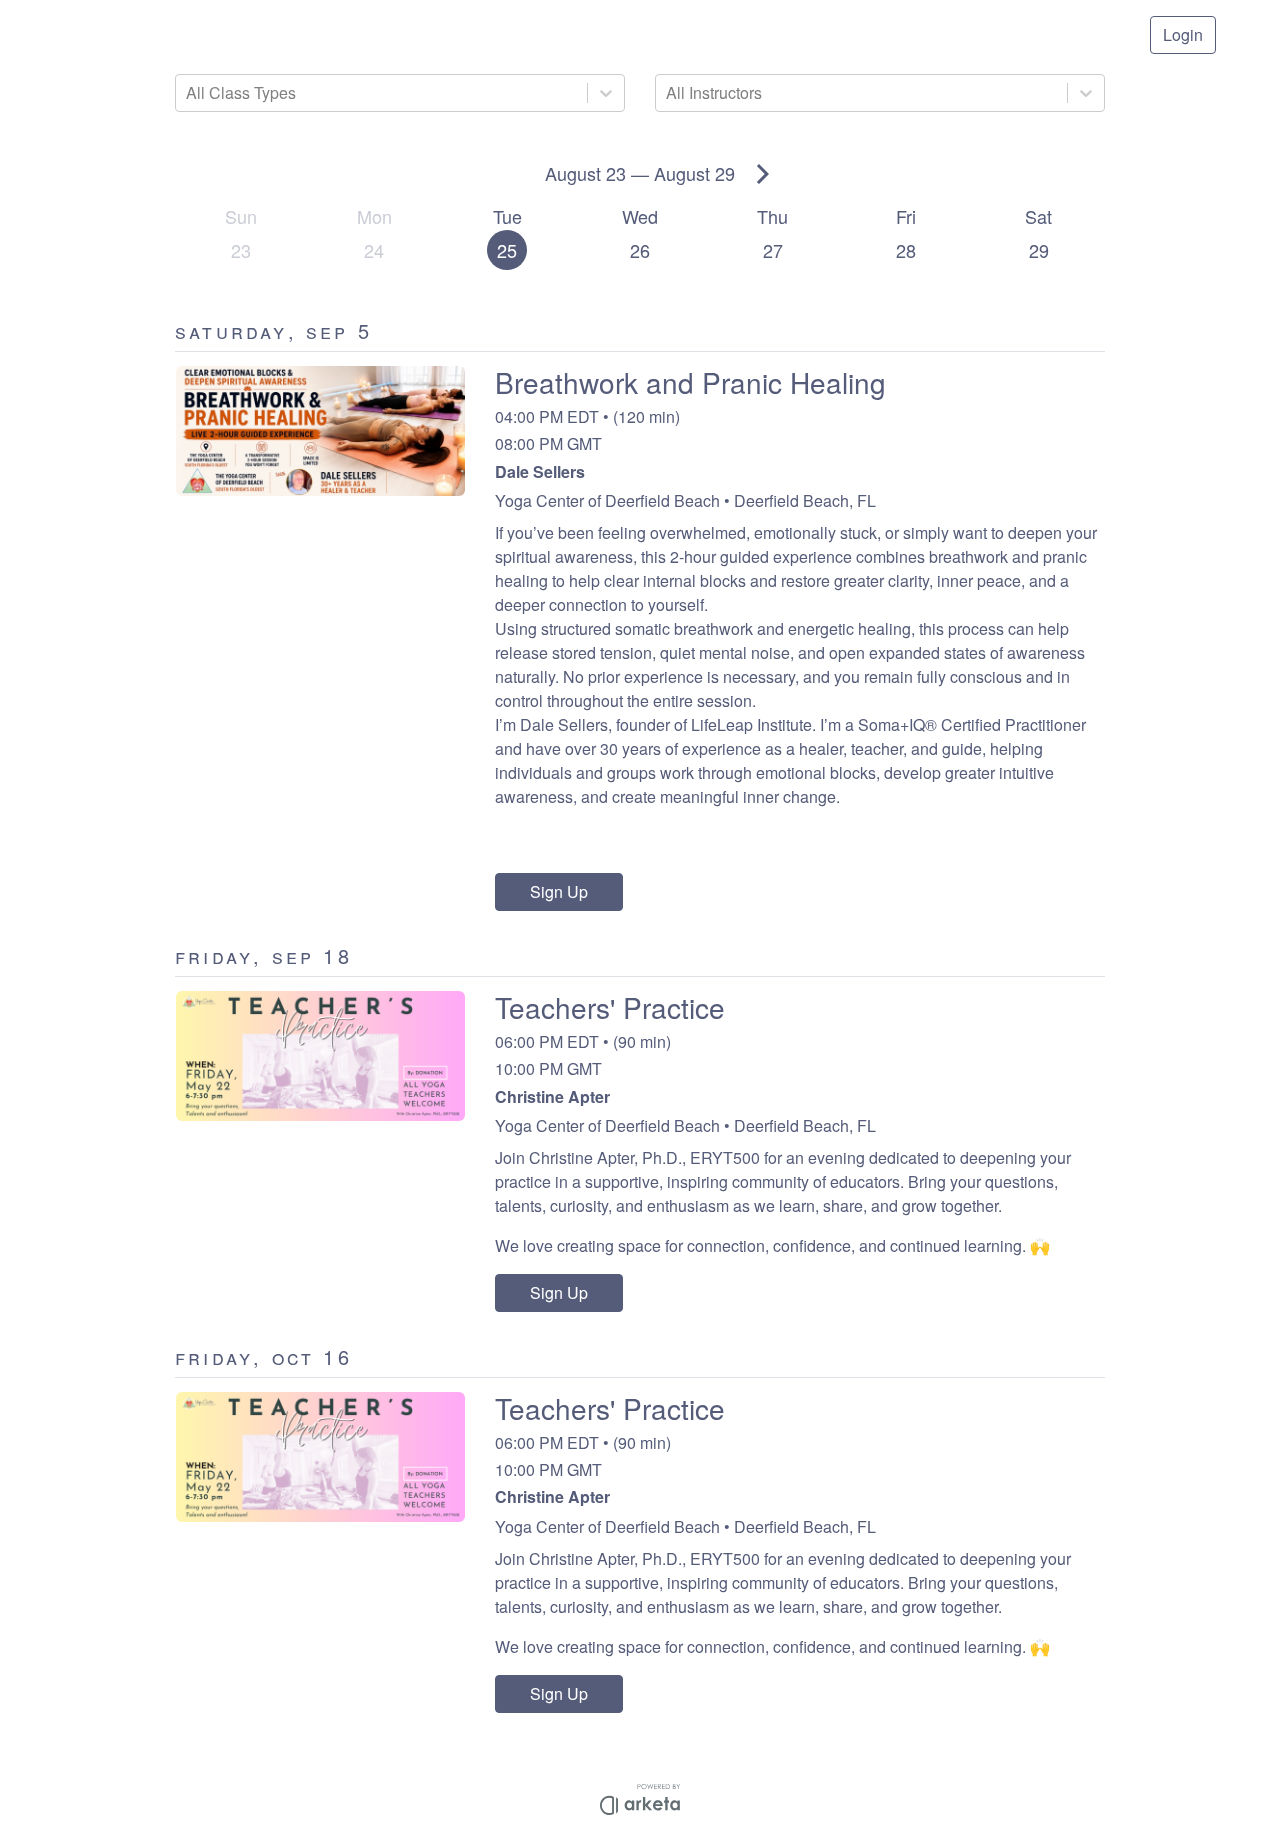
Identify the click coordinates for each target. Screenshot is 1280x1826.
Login (1183, 34)
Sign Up (559, 891)
